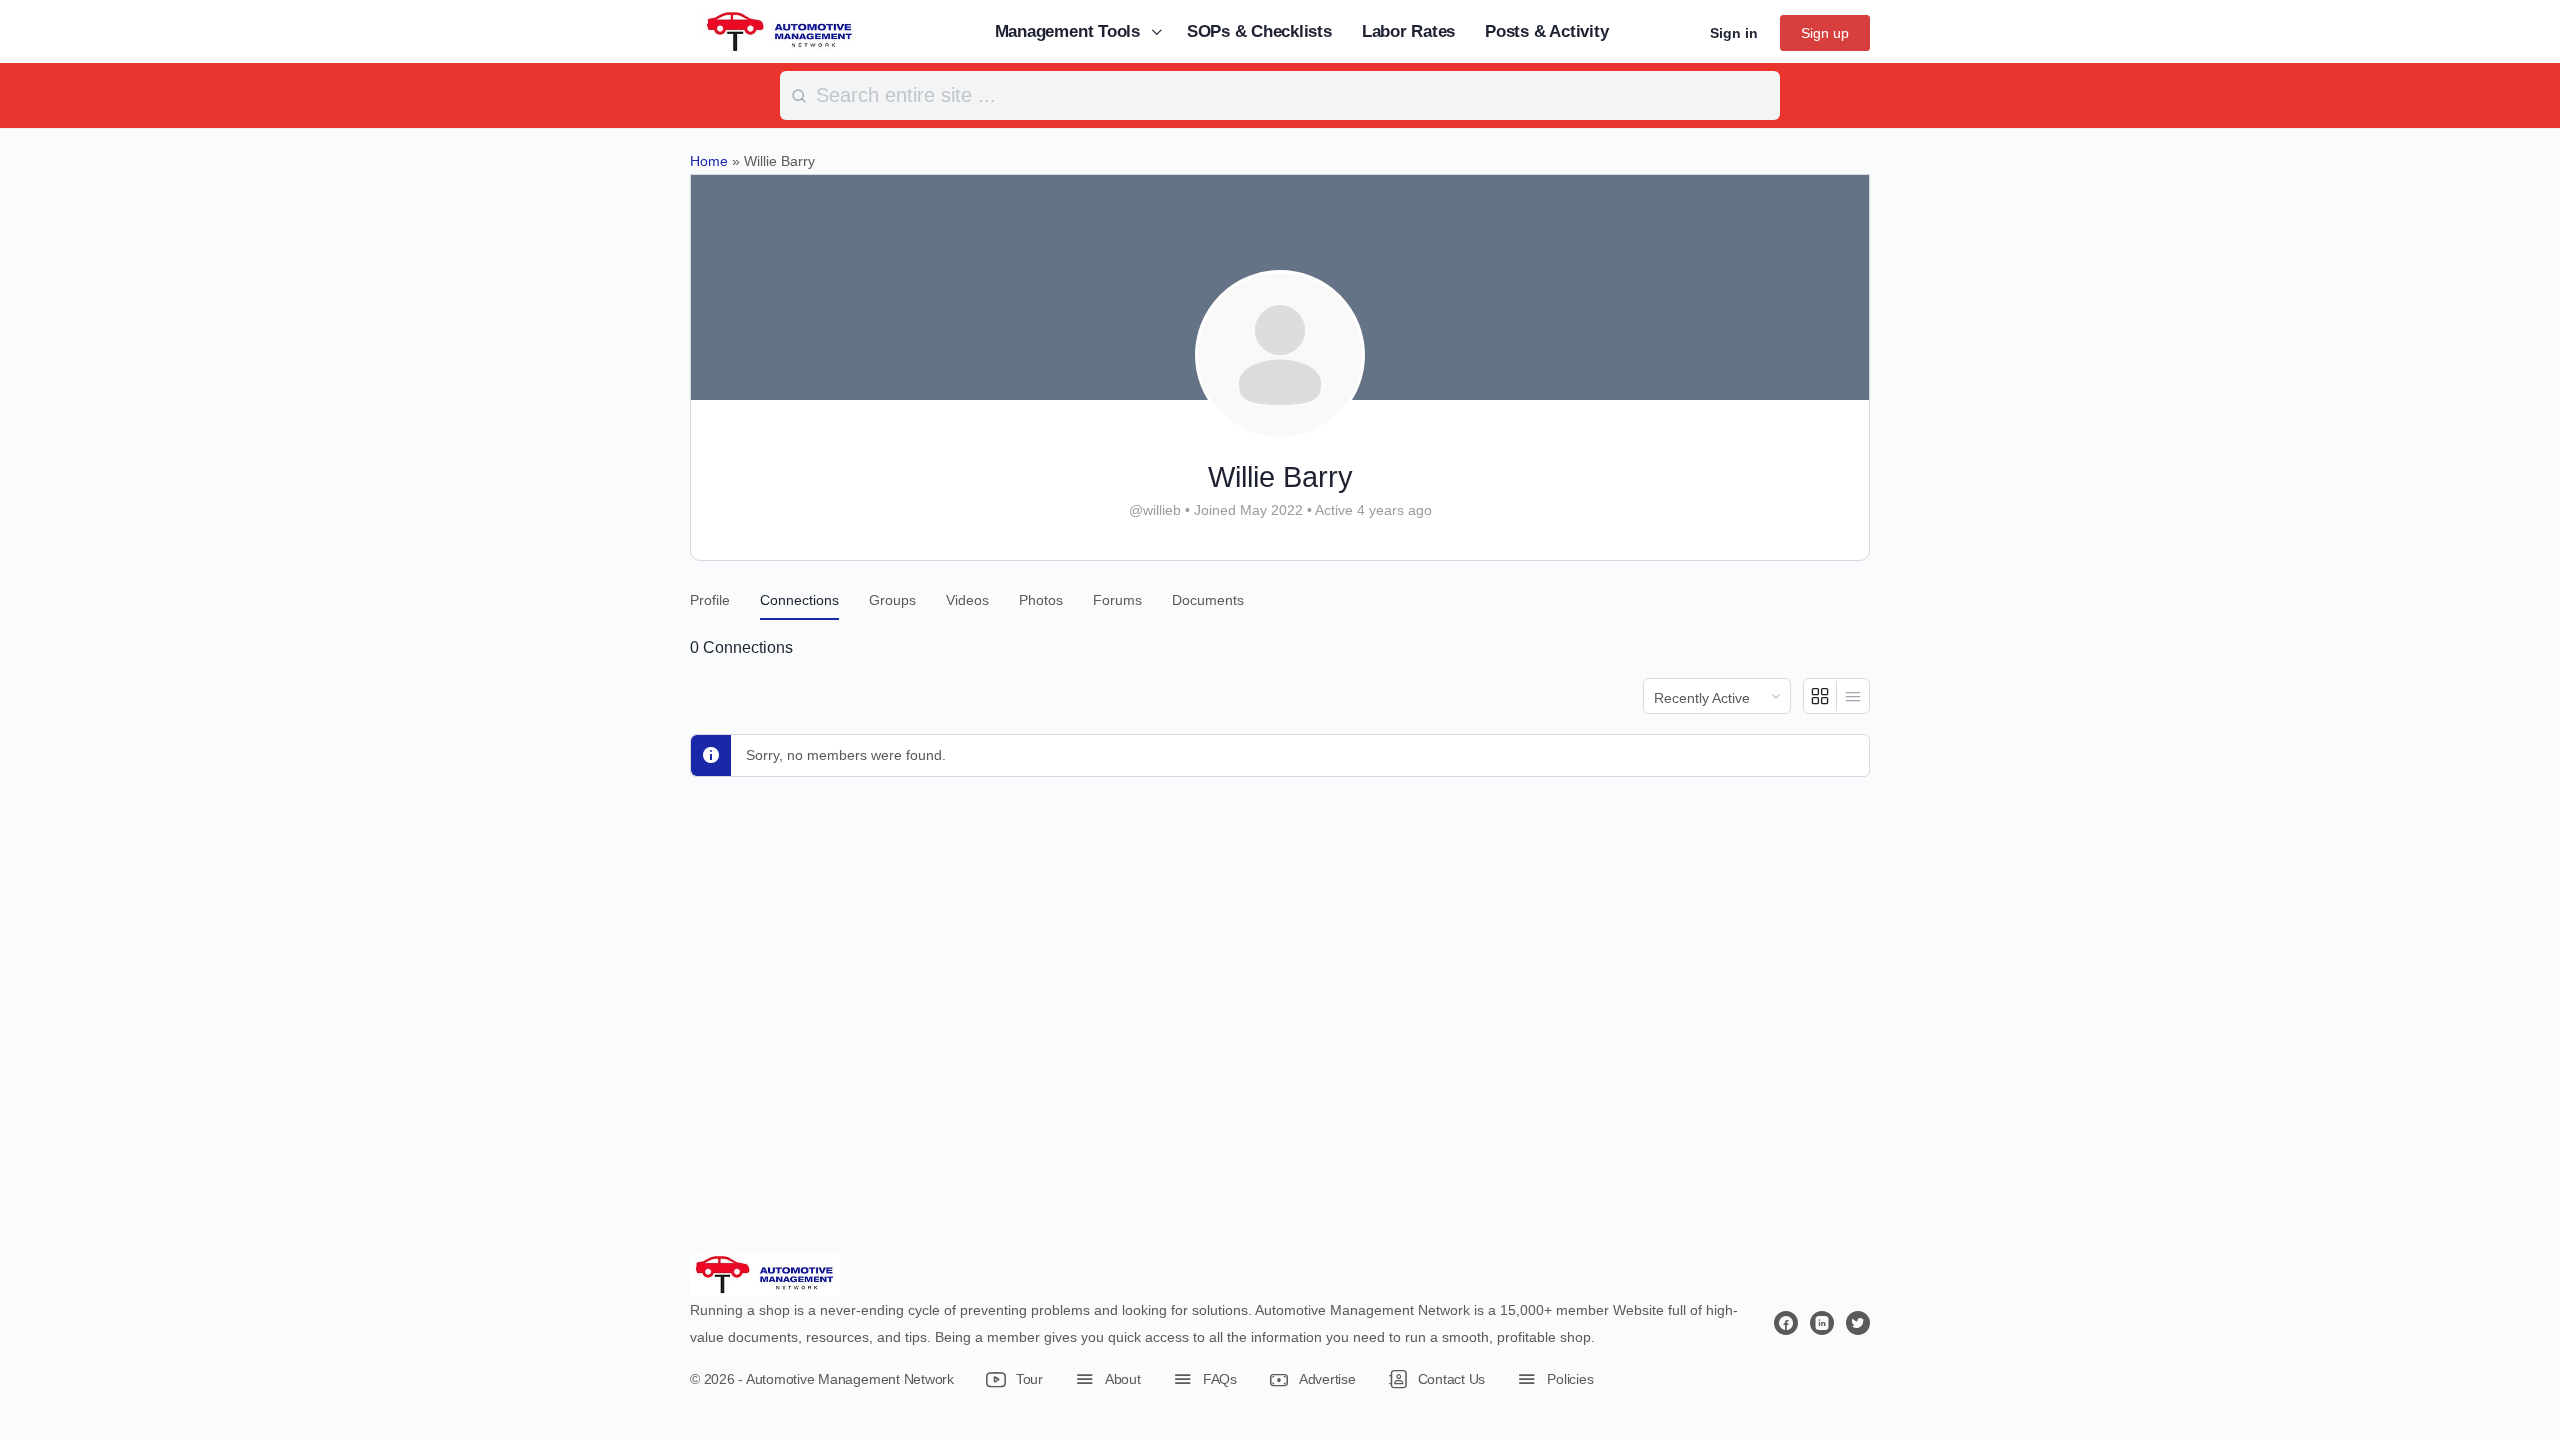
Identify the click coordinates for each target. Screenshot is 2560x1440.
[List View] (1853, 696)
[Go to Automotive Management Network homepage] (780, 30)
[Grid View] (1820, 696)
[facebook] (1786, 1323)
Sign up (1825, 33)
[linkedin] (1822, 1323)
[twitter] (1858, 1323)
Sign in (1734, 33)
